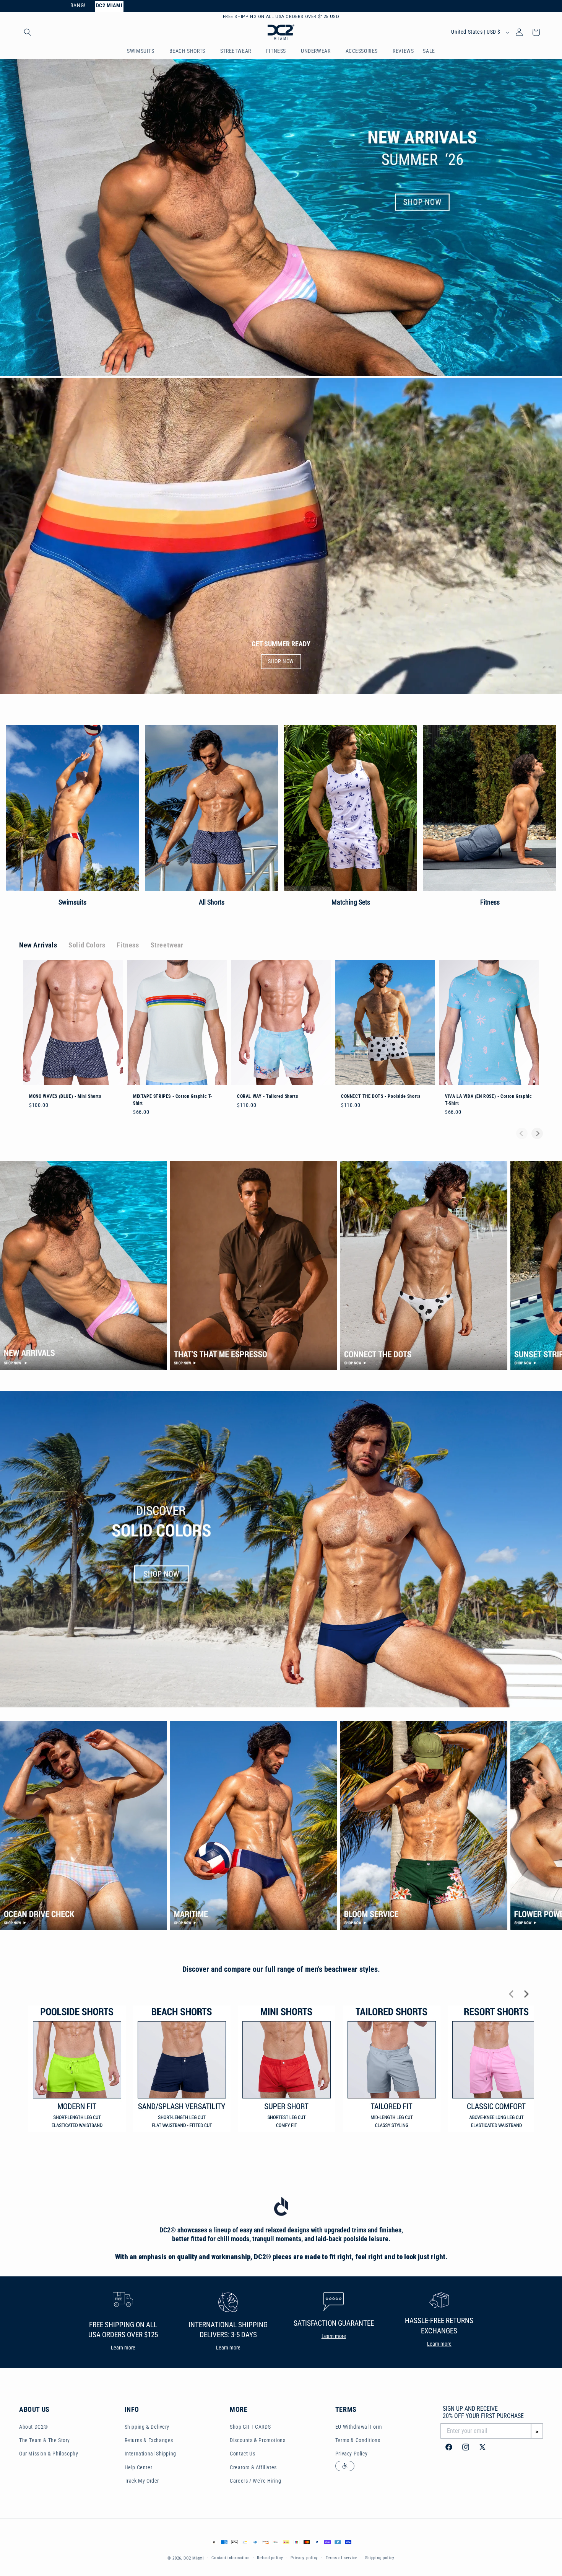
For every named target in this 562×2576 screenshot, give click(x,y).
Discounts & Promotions (257, 2441)
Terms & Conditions (358, 2441)
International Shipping (150, 2455)
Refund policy (270, 2559)
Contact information (230, 2559)
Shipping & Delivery (147, 2428)
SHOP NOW (281, 663)
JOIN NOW (327, 17)
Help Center (139, 2468)
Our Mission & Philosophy (49, 2455)
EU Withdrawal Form (359, 2428)
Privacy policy (304, 2559)
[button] (28, 33)
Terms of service (342, 2559)
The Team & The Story (45, 2441)
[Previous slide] (522, 1135)
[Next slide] (537, 1135)
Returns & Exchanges (149, 2441)
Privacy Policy (351, 2455)
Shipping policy (380, 2559)
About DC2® (34, 2428)
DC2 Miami (194, 2559)
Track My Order (142, 2482)
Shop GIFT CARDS (250, 2428)
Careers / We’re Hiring (255, 2482)
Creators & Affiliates (253, 2468)
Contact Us (242, 2455)
